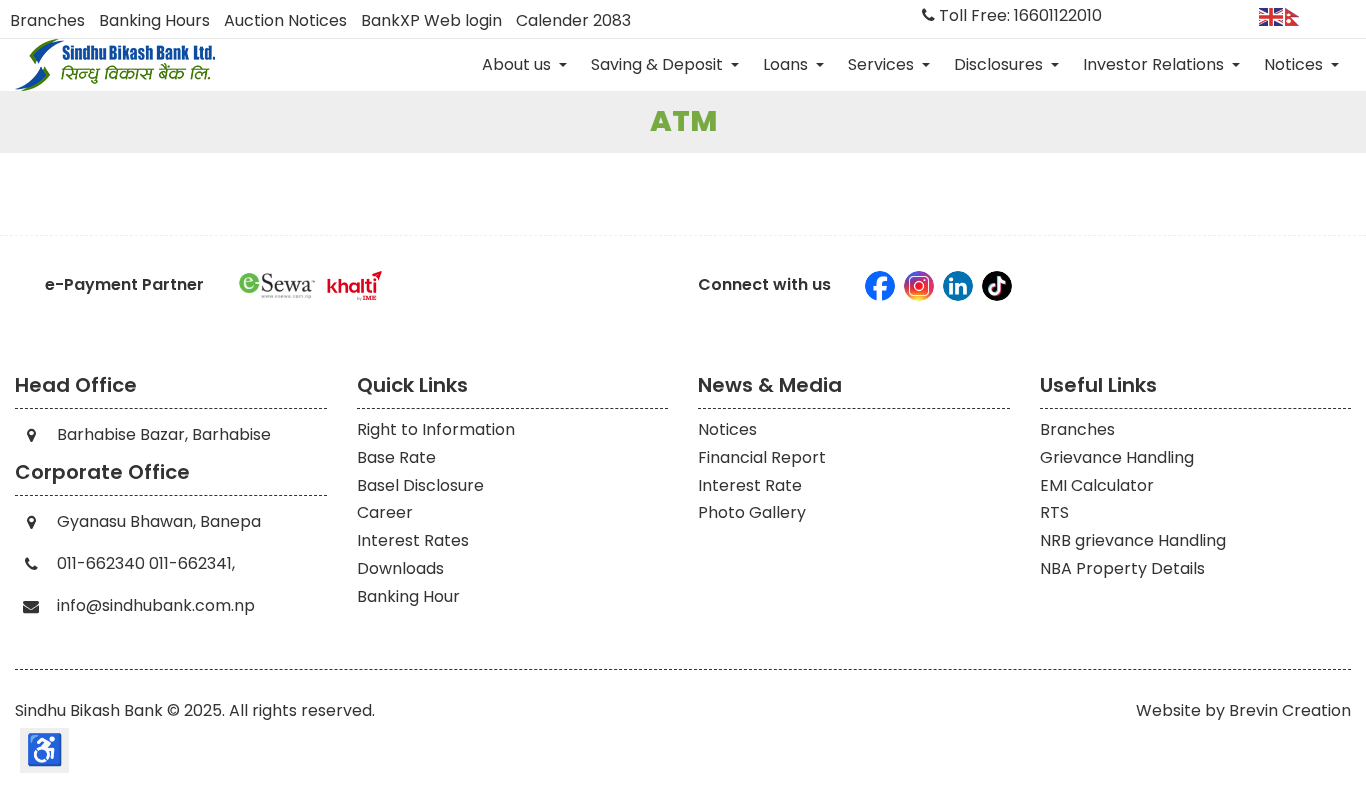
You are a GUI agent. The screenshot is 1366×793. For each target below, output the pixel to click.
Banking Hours (154, 21)
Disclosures (1000, 64)
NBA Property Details (1122, 568)
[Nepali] (1298, 15)
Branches (47, 21)
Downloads (400, 568)
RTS (1054, 512)
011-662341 (190, 563)
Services (883, 64)
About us (518, 64)
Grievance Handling (1117, 457)
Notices (1295, 64)
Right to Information (436, 429)
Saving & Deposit (659, 64)
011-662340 (101, 563)
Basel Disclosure (420, 485)
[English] (1272, 15)
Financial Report (762, 457)
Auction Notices (285, 21)
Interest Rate (750, 485)
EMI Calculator (1097, 485)
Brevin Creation (1290, 710)
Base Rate (396, 457)
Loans (787, 64)
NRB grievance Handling (1133, 540)
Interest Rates (413, 540)
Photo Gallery (752, 512)
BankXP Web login (431, 21)
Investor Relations (1155, 64)
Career (385, 512)
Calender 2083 (573, 21)
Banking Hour (408, 596)
